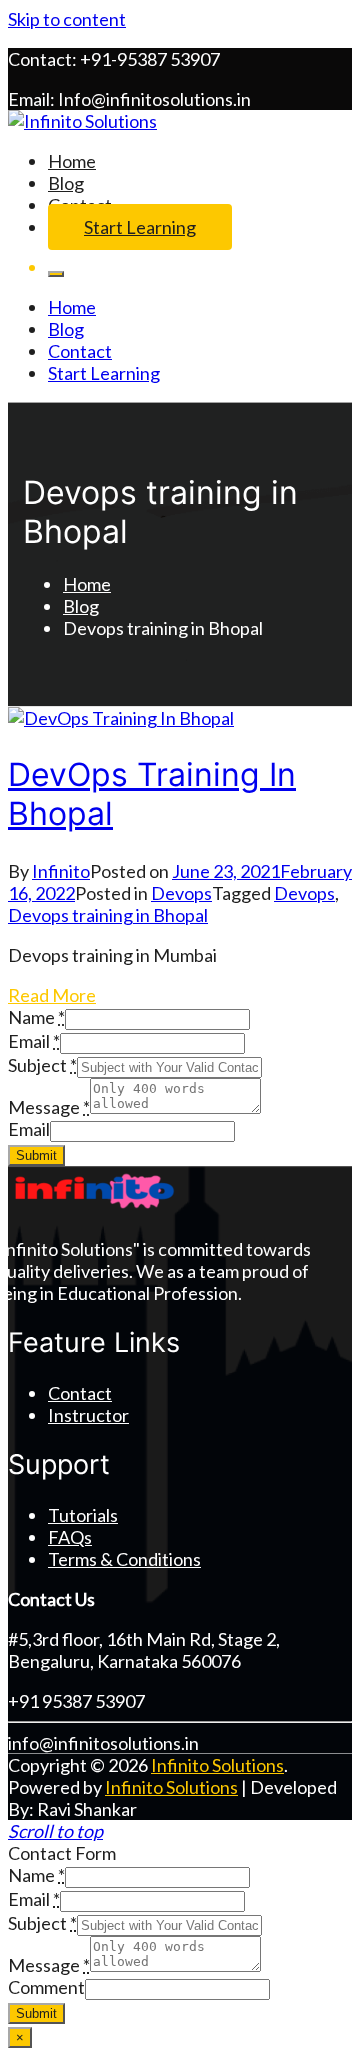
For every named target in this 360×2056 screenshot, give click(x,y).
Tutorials (83, 1515)
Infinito (61, 871)
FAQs (70, 1537)
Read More (52, 995)
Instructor (88, 1415)
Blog (66, 183)
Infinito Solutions (217, 1765)
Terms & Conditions (124, 1559)
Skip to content (67, 19)
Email (29, 1129)
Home (72, 161)
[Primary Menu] (56, 274)
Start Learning (140, 227)
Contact (80, 351)
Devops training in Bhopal (108, 915)
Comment (46, 1987)
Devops (181, 893)
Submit (36, 1155)
